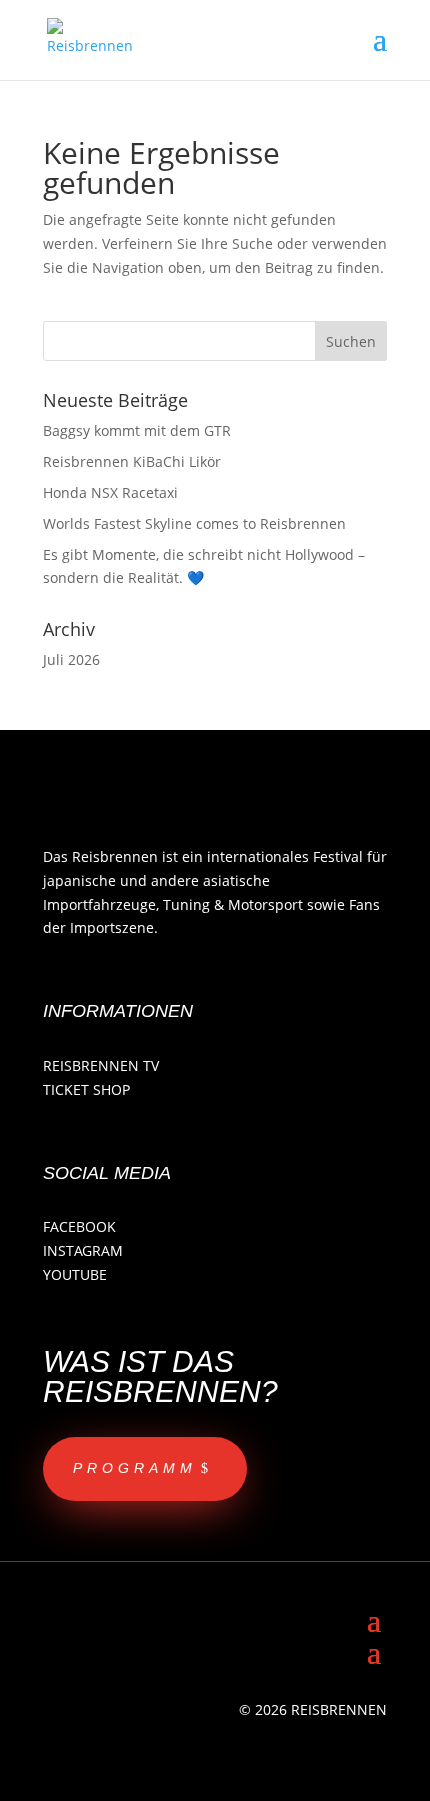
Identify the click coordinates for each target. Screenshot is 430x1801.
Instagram (83, 1250)
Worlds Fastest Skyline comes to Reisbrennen (194, 523)
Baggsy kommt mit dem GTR (137, 430)
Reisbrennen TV (101, 1065)
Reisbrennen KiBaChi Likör (132, 461)
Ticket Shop (86, 1089)
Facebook (79, 1226)
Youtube (75, 1274)
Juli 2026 (71, 659)
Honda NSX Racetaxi (110, 492)
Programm (135, 1468)
